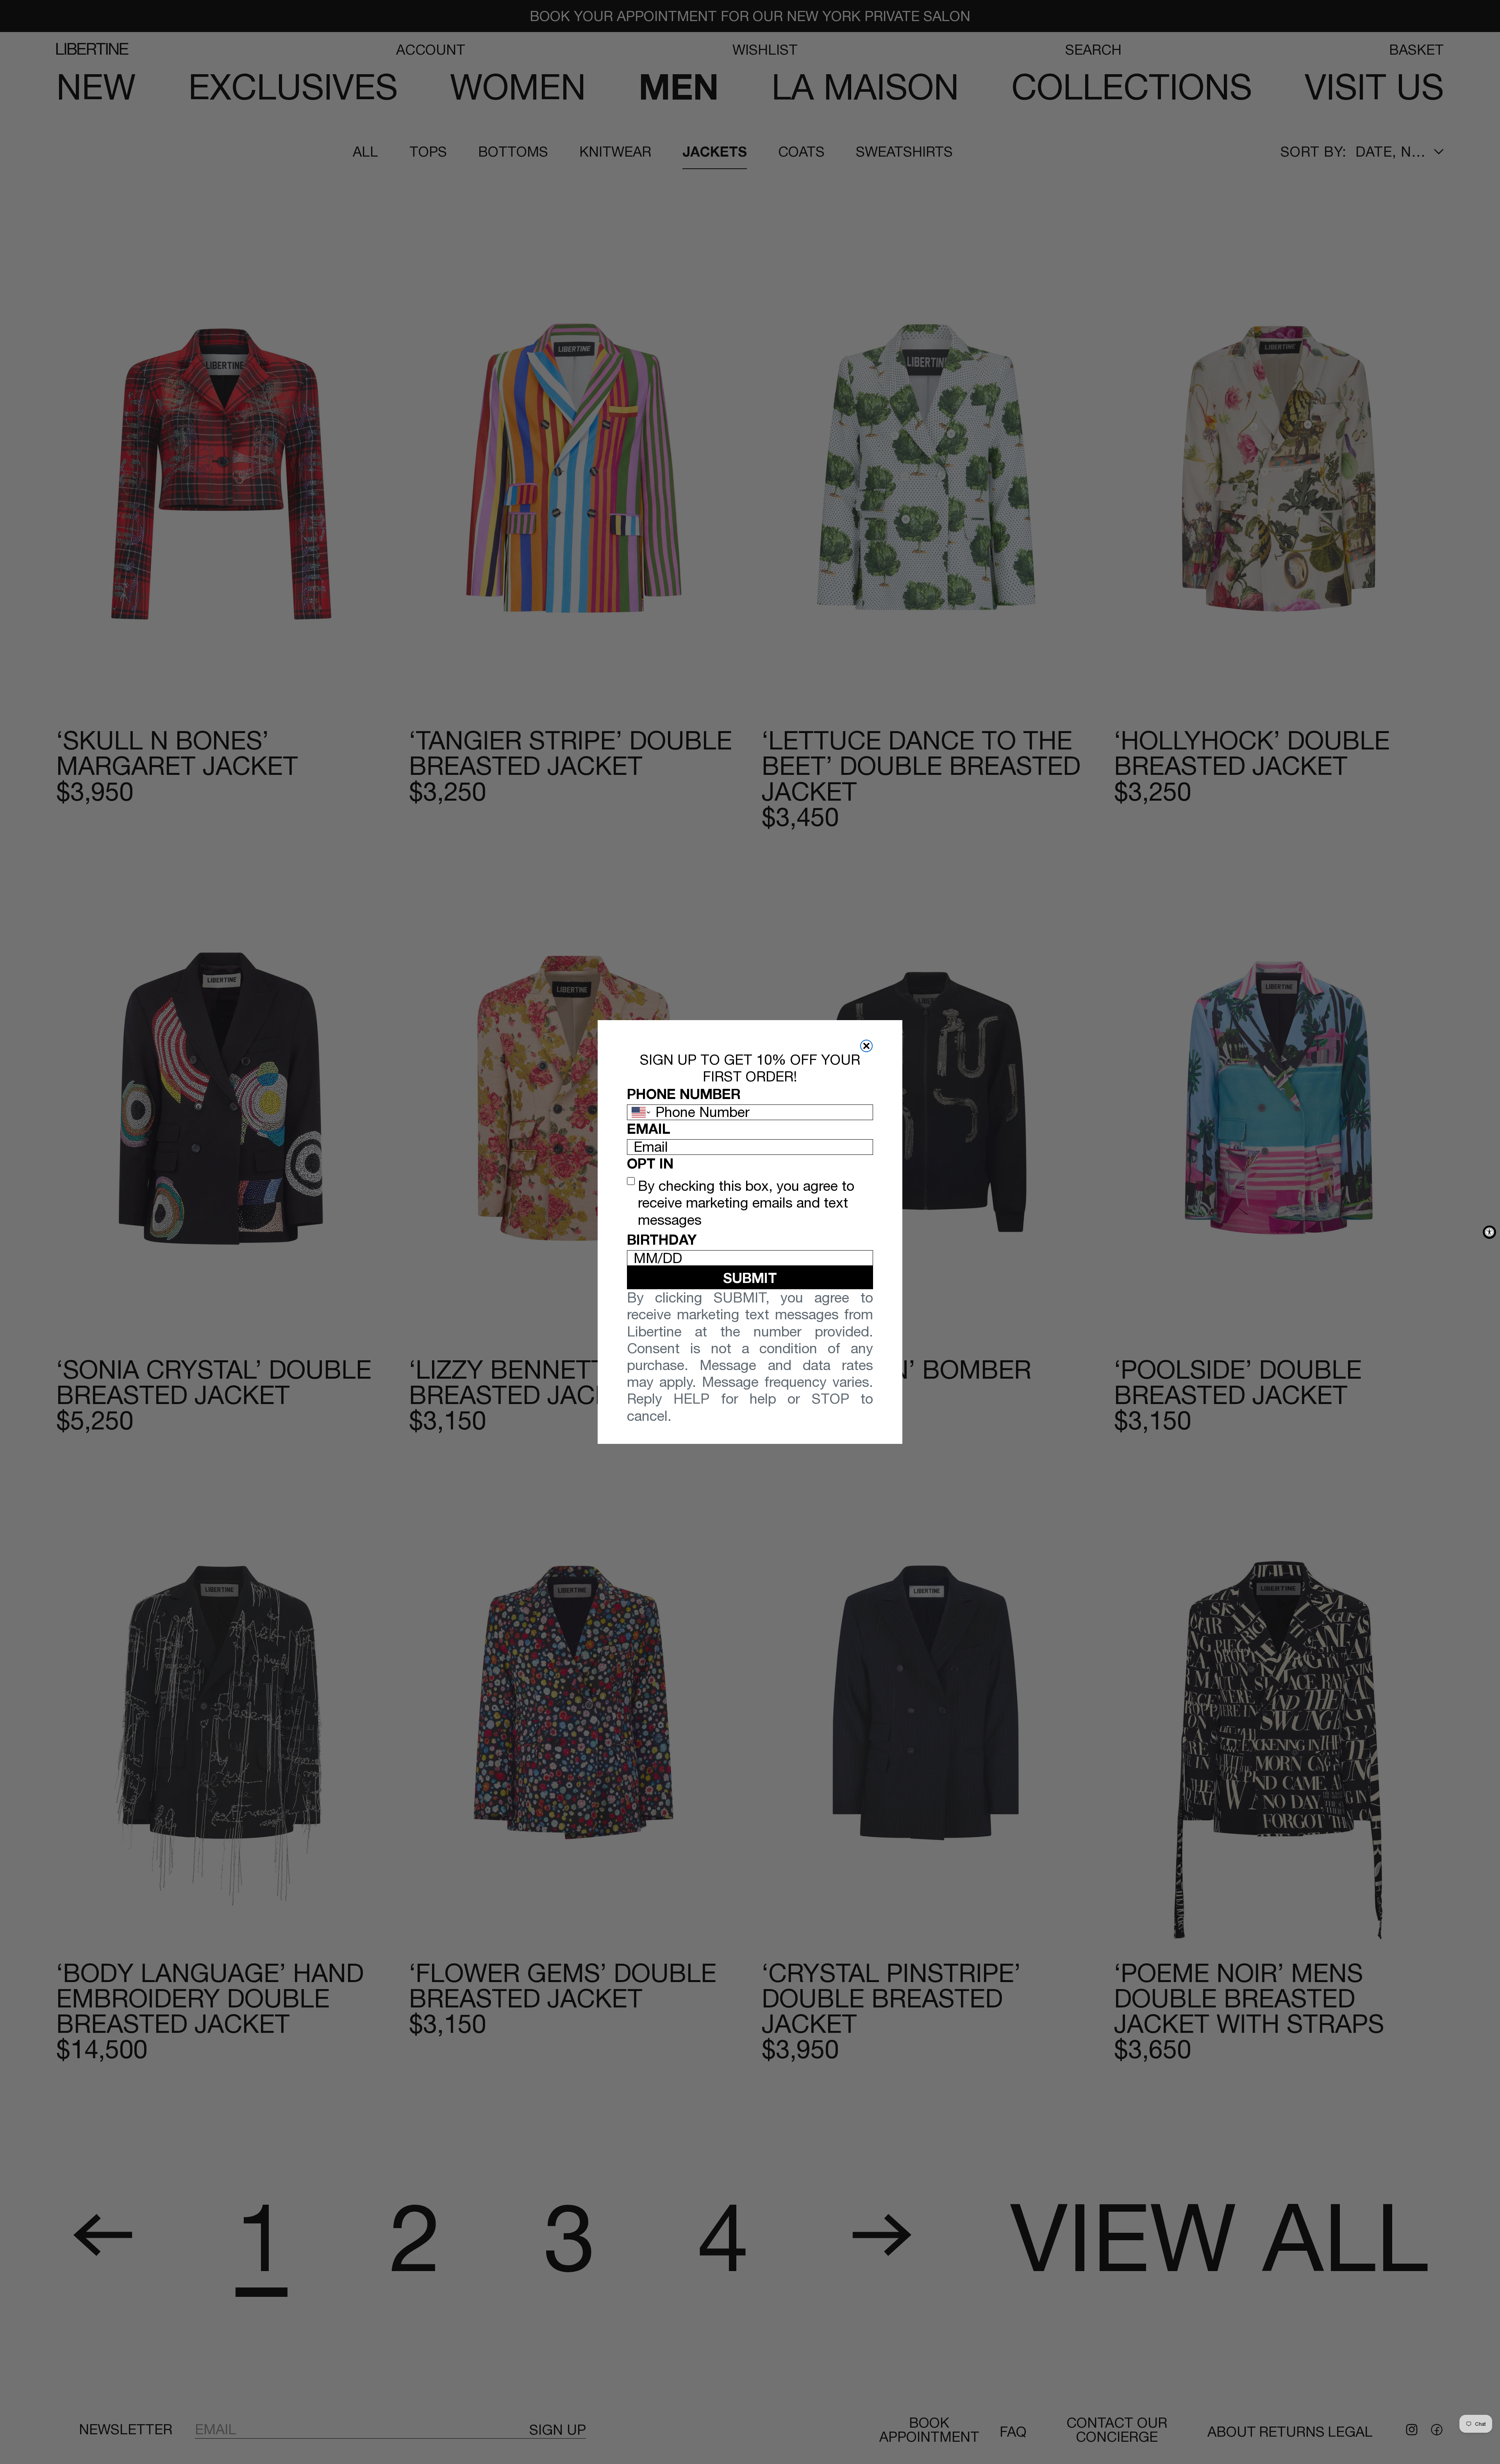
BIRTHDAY (662, 1239)
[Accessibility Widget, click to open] (1489, 1232)
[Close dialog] (866, 1046)
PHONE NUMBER (684, 1094)
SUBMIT (750, 1278)
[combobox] (639, 1112)
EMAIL (649, 1129)
